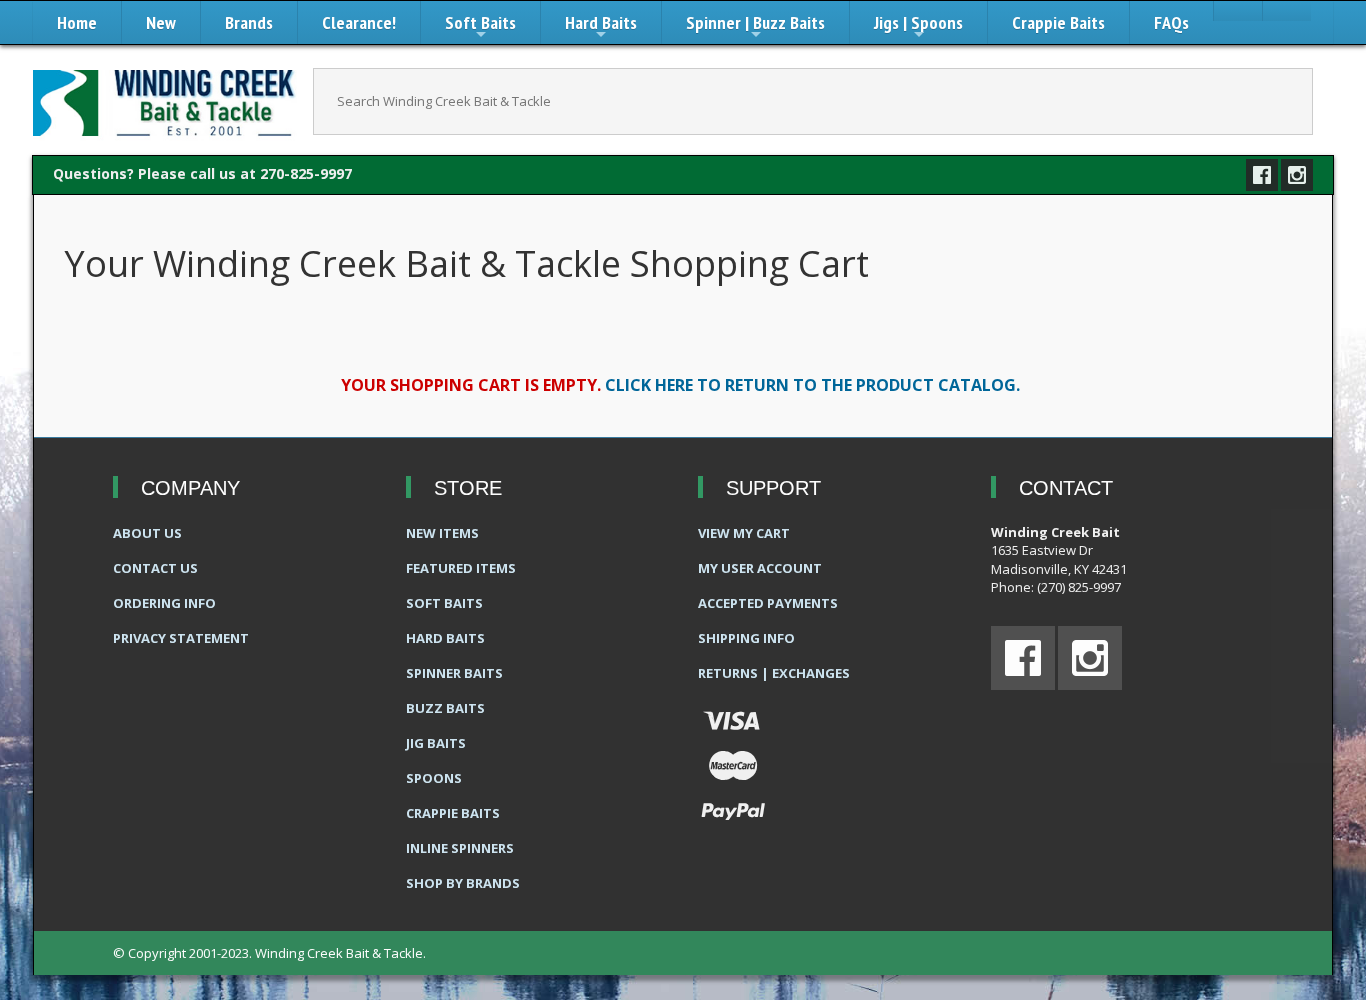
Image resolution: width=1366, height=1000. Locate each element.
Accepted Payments (768, 603)
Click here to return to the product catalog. (812, 385)
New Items (442, 533)
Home (77, 22)
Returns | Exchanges (774, 673)
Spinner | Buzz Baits (755, 27)
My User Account (760, 568)
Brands (249, 22)
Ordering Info (164, 603)
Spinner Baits (454, 673)
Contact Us (155, 568)
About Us (147, 533)
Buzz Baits (445, 708)
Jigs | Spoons (918, 27)
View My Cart (744, 533)
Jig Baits (436, 743)
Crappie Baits (1058, 22)
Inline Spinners (460, 848)
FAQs (1171, 22)
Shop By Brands (463, 883)
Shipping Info (746, 638)
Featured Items (461, 568)
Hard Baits (601, 27)
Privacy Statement (181, 638)
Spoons (434, 778)
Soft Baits (480, 27)
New (161, 22)
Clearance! (359, 22)
